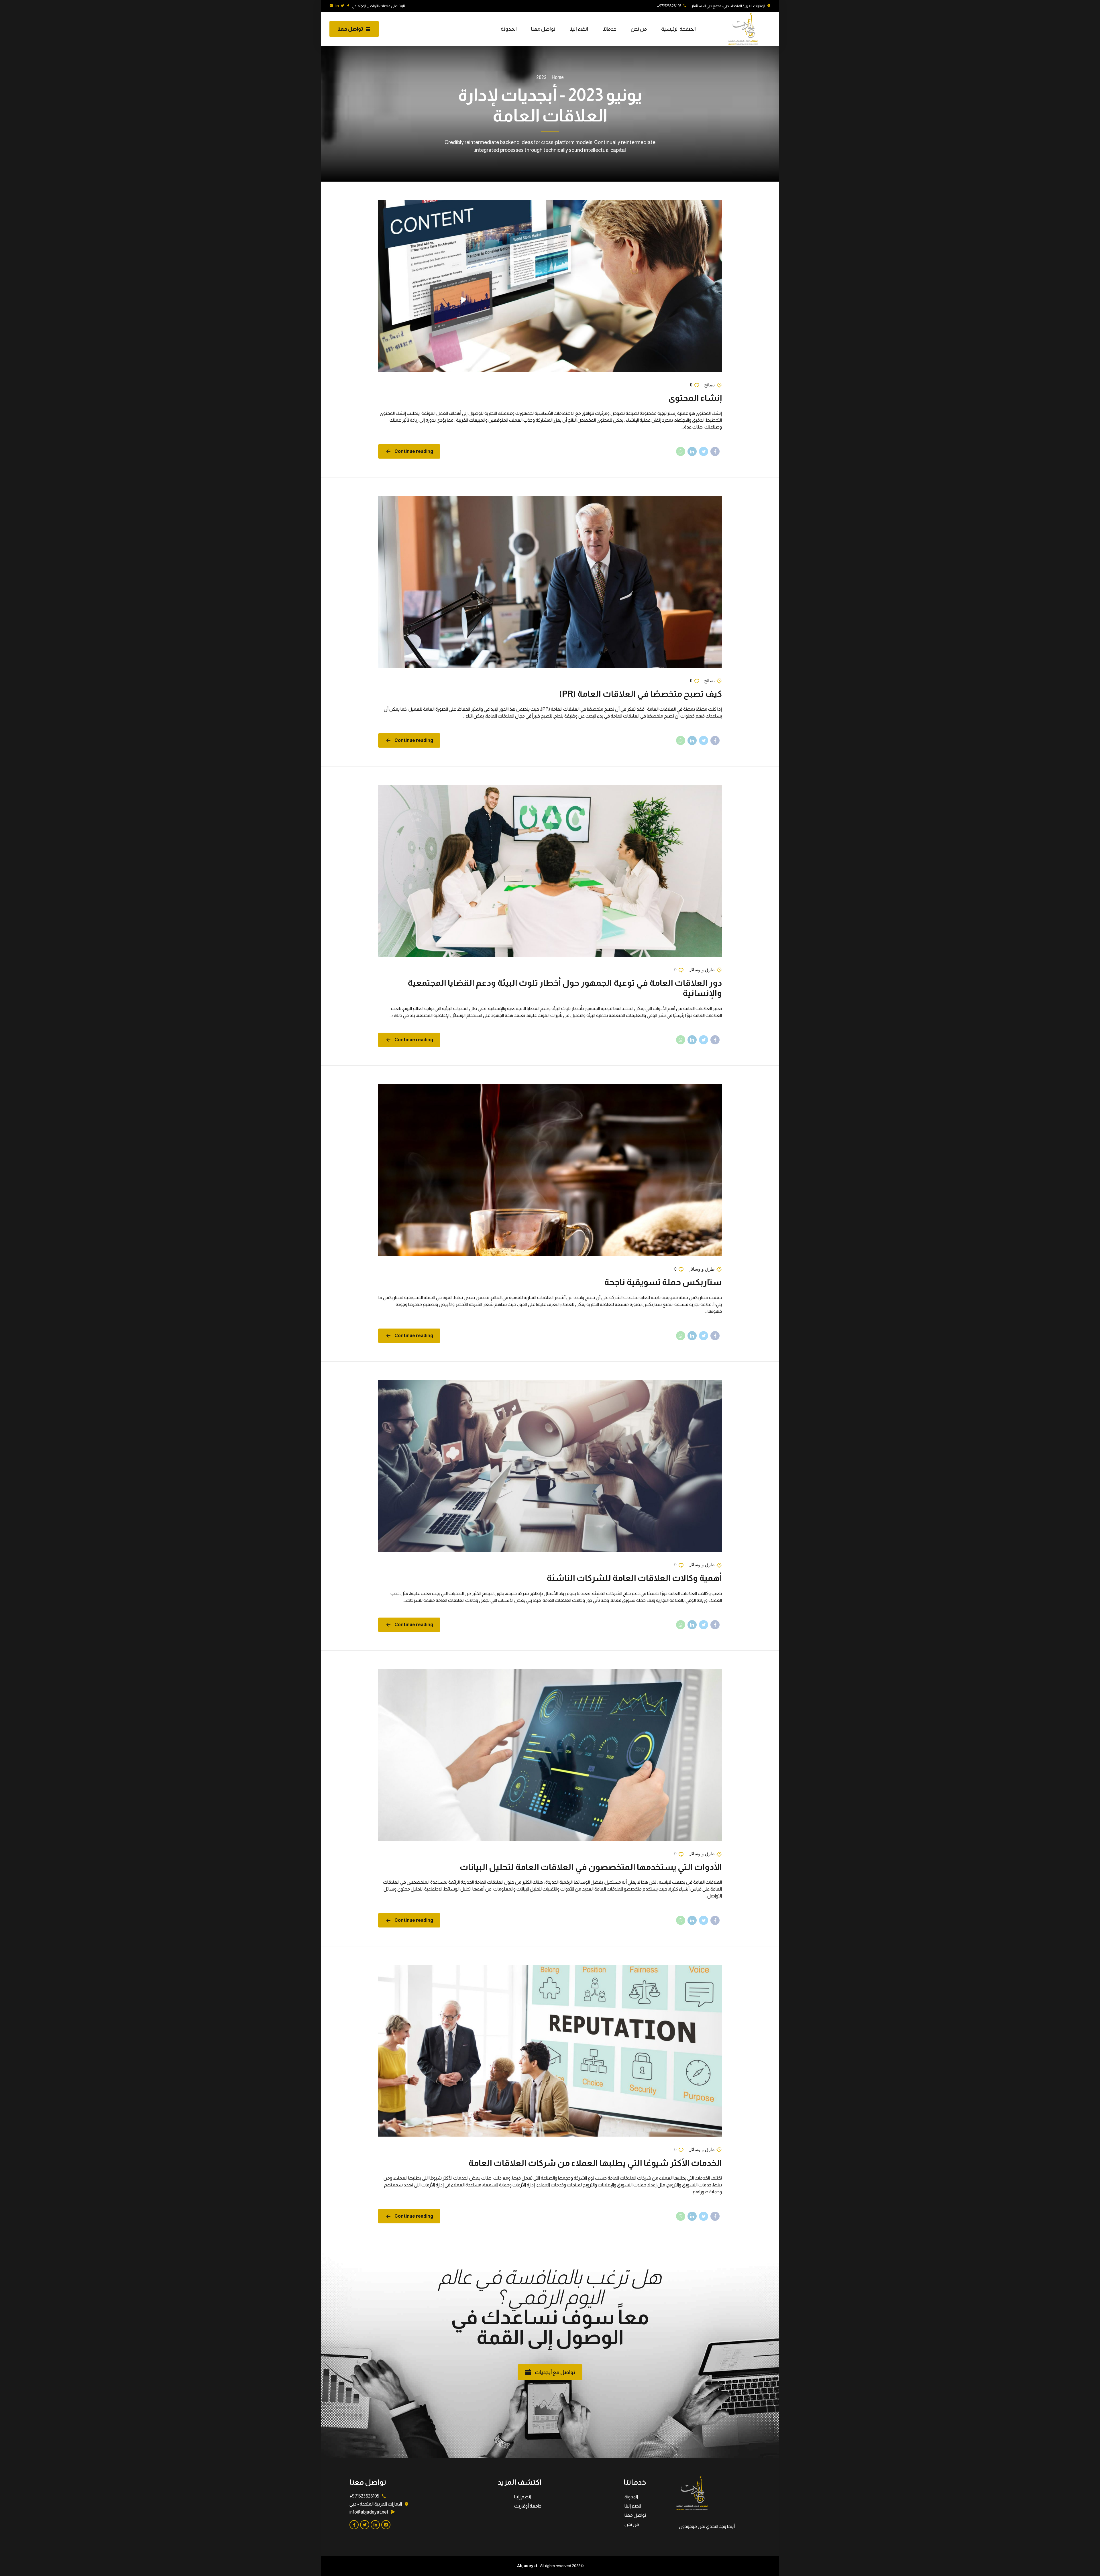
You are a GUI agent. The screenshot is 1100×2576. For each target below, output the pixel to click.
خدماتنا (609, 29)
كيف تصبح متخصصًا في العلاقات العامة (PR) (641, 694)
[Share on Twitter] (704, 451)
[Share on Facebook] (715, 451)
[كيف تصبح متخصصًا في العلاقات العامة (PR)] (550, 582)
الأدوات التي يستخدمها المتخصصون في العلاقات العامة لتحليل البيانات (591, 1867)
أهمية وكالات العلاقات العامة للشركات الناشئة (634, 1578)
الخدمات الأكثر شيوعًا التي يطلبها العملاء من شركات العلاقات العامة (595, 2163)
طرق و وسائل (702, 970)
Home (558, 77)
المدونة (509, 29)
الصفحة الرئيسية (678, 29)
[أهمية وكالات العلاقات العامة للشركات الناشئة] (550, 1466)
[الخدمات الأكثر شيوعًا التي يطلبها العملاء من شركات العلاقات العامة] (550, 2051)
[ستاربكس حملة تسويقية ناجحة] (550, 1170)
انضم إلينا (579, 29)
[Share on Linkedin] (692, 451)
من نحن (639, 29)
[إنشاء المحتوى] (550, 286)
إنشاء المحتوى (695, 398)
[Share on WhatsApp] (681, 451)
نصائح (709, 385)
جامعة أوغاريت (528, 2506)
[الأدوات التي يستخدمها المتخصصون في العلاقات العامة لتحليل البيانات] (550, 1755)
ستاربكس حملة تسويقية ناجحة (663, 1282)
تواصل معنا (543, 29)
